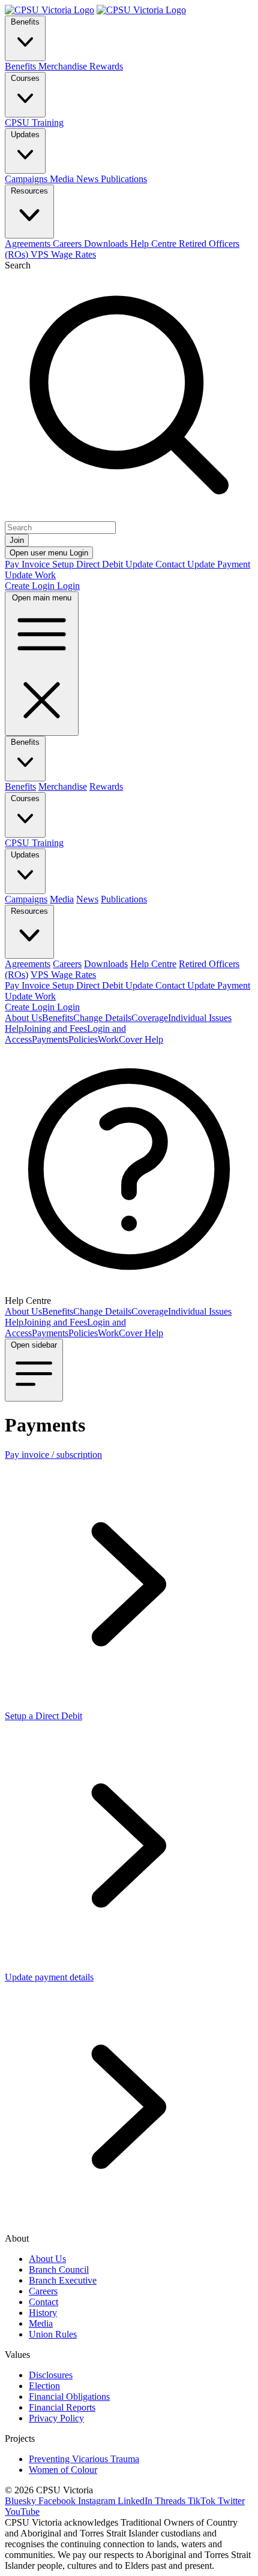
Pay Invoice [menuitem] (28, 564)
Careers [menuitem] (68, 244)
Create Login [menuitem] (31, 586)
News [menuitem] (88, 179)
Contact (43, 2302)
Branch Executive (63, 2280)
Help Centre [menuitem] (154, 244)
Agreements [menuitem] (29, 244)
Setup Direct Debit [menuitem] (89, 564)
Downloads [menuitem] (107, 244)
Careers (43, 2291)
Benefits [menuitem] (22, 66)
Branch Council (59, 2270)
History (43, 2313)
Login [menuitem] (68, 586)
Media (41, 2323)
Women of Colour (63, 2470)
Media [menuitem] (63, 179)
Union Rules (53, 2334)
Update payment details (49, 1977)
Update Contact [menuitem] (156, 564)
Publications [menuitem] (124, 179)
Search (18, 265)
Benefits (25, 22)
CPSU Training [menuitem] (34, 123)
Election (44, 2386)
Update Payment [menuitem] (219, 564)
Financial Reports (62, 2407)
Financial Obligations (69, 2397)
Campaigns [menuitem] (27, 179)
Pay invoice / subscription (53, 1455)
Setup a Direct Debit (43, 1716)
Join (17, 540)
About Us (47, 2259)
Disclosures (51, 2375)
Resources (29, 191)
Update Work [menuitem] (30, 575)
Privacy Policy (56, 2418)
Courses (25, 78)
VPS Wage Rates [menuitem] (63, 254)
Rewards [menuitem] (106, 66)
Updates (25, 135)
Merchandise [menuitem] (64, 66)
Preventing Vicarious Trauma (84, 2459)
